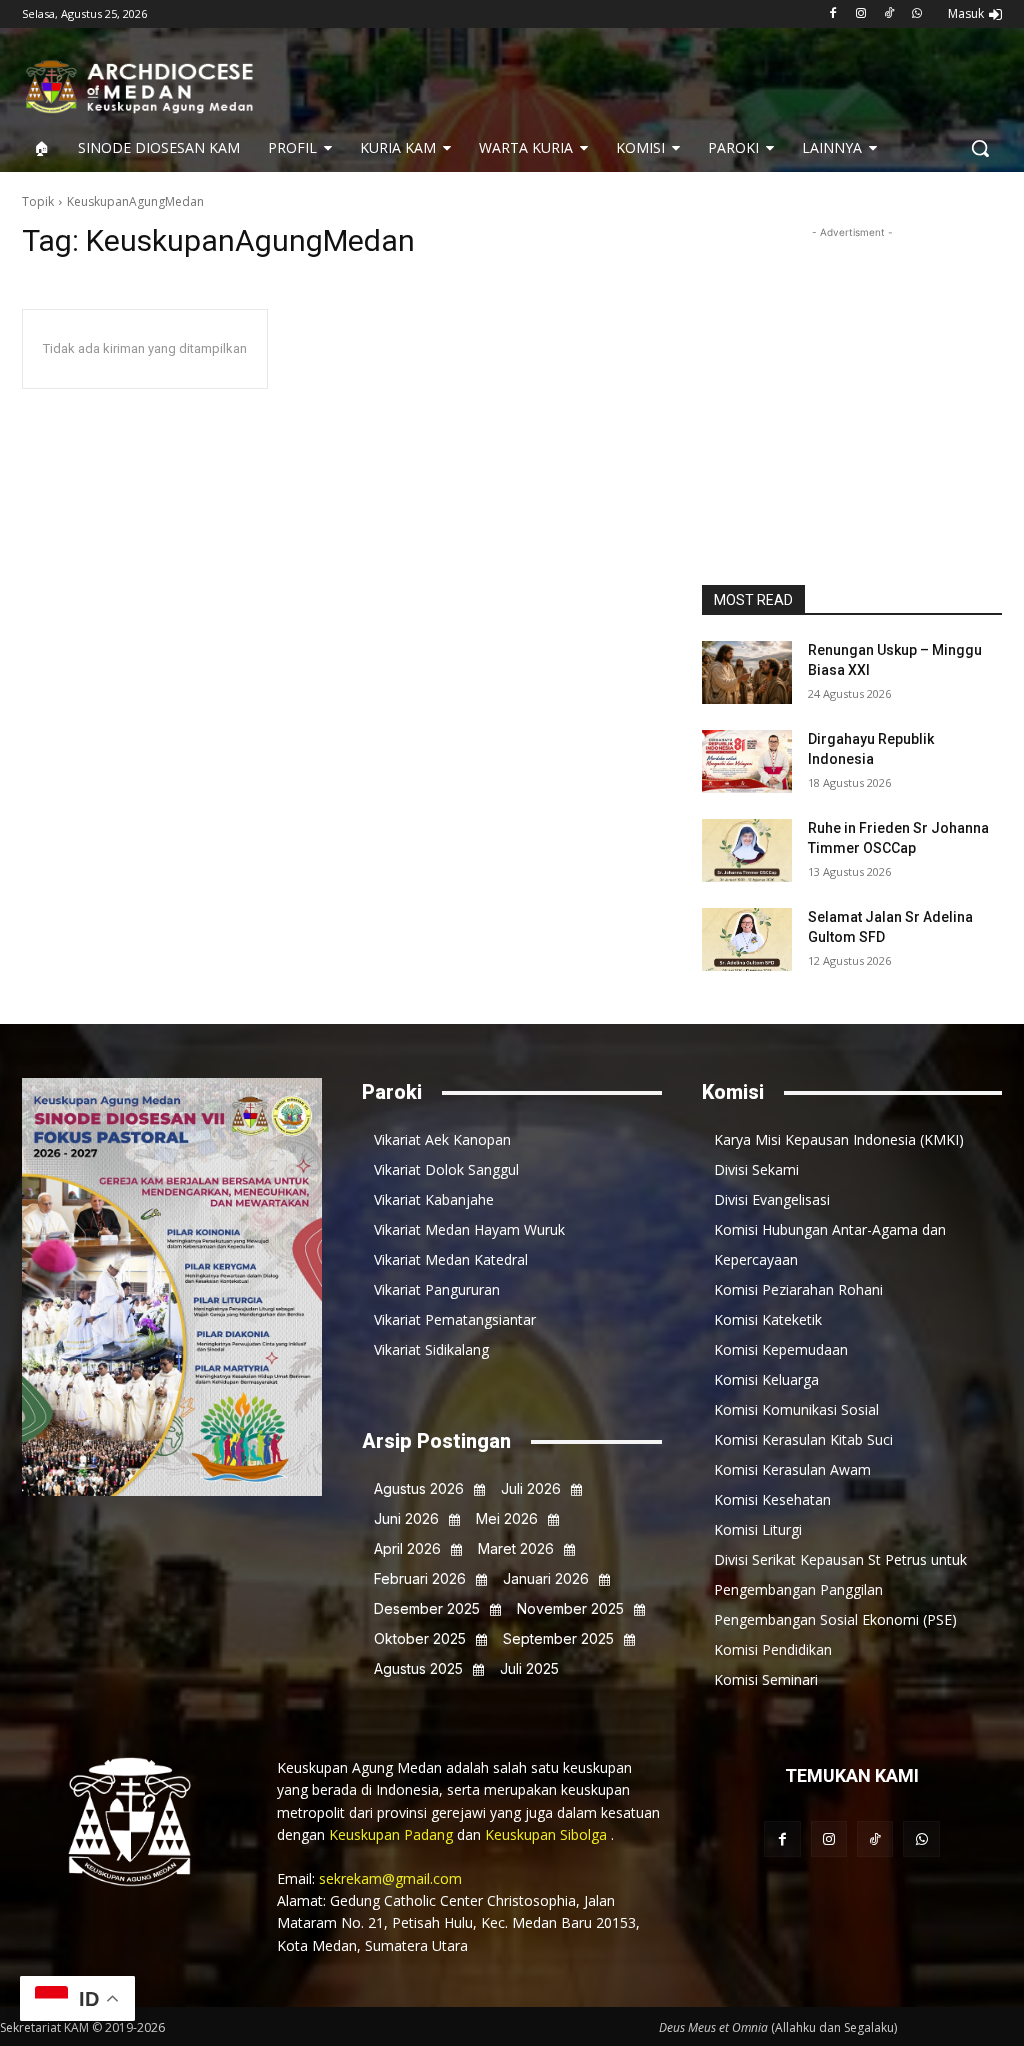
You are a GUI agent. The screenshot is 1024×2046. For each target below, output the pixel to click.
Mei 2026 (507, 1518)
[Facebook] (833, 14)
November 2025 (570, 1608)
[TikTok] (888, 14)
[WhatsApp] (916, 14)
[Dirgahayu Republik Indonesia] (747, 761)
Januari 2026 (546, 1578)
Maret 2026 (516, 1548)
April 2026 (407, 1548)
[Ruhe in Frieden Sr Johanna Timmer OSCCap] (747, 850)
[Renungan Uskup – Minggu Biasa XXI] (747, 672)
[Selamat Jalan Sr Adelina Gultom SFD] (747, 939)
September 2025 (558, 1638)
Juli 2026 (531, 1488)
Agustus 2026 (419, 1488)
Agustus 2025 (418, 1668)
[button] (980, 148)
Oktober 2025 (420, 1638)
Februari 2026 (420, 1578)
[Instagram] (861, 14)
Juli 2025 (529, 1668)
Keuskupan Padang (393, 1834)
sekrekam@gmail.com (390, 1878)
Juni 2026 (406, 1518)
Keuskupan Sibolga (548, 1834)
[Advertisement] (852, 368)
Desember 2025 (427, 1608)
